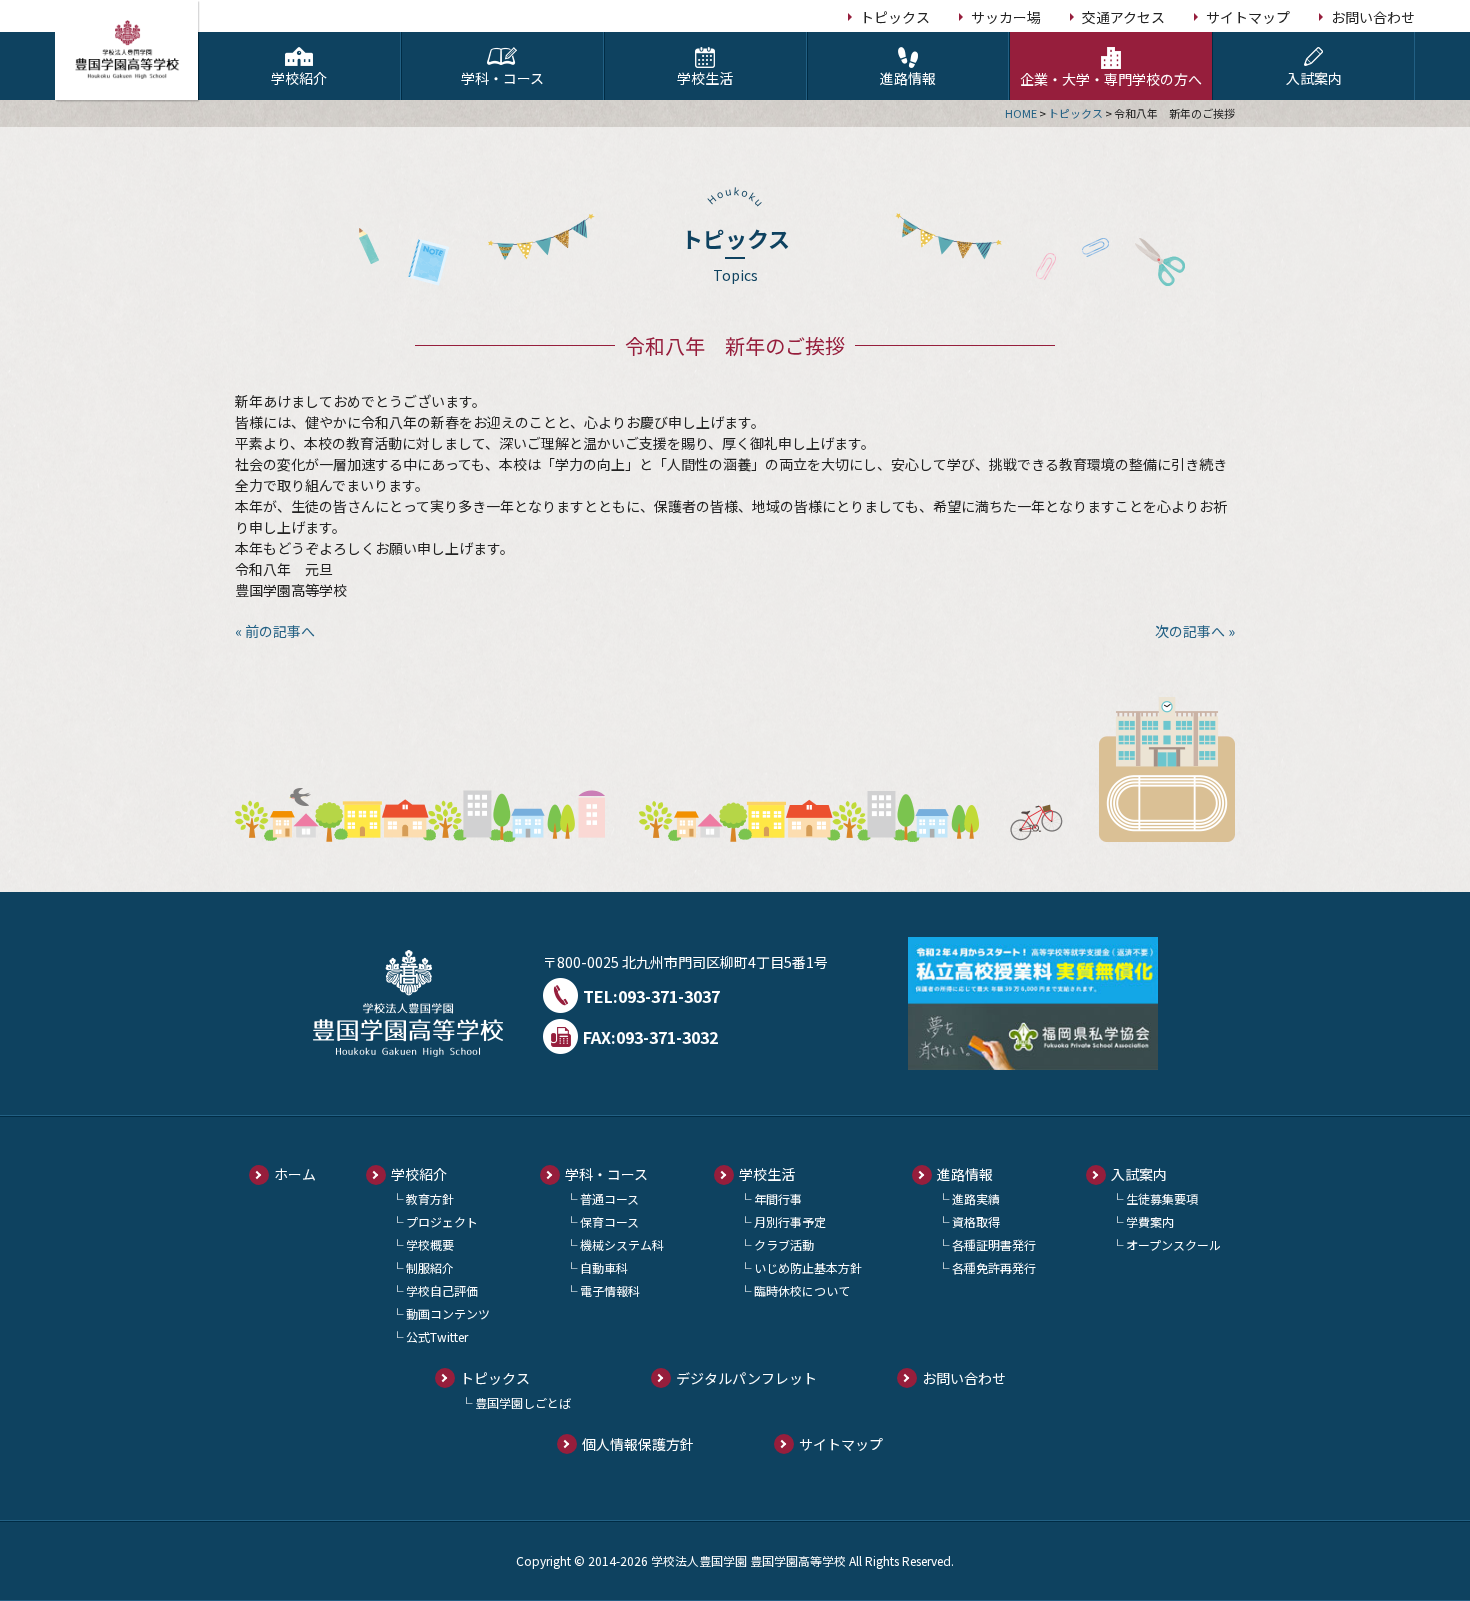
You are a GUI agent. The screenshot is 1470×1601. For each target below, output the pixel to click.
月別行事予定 (790, 1221)
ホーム (295, 1174)
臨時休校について (802, 1290)
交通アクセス (1123, 17)
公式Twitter (437, 1336)
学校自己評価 (442, 1290)
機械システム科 (622, 1244)
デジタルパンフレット (746, 1378)
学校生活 (705, 78)
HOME (1021, 113)
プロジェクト (442, 1221)
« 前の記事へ (275, 631)
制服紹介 (430, 1267)
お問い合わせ (1373, 17)
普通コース (609, 1198)
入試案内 (1314, 78)
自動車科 (604, 1267)
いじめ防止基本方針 (808, 1267)
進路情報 (908, 78)
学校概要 (430, 1244)
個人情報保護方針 (638, 1444)
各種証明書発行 (994, 1244)
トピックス (895, 17)
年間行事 (778, 1198)
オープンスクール (1173, 1244)
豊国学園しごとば (523, 1402)
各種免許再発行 (994, 1267)
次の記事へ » (1195, 631)
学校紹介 (299, 78)
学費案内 (1150, 1221)
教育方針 (430, 1198)
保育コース (609, 1221)
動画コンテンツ (448, 1313)
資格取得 (976, 1221)
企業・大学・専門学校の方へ (1111, 79)
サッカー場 (1006, 17)
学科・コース (502, 78)
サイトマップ (1248, 17)
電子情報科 (610, 1290)
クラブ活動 (784, 1244)
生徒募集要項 (1162, 1198)
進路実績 (976, 1198)
